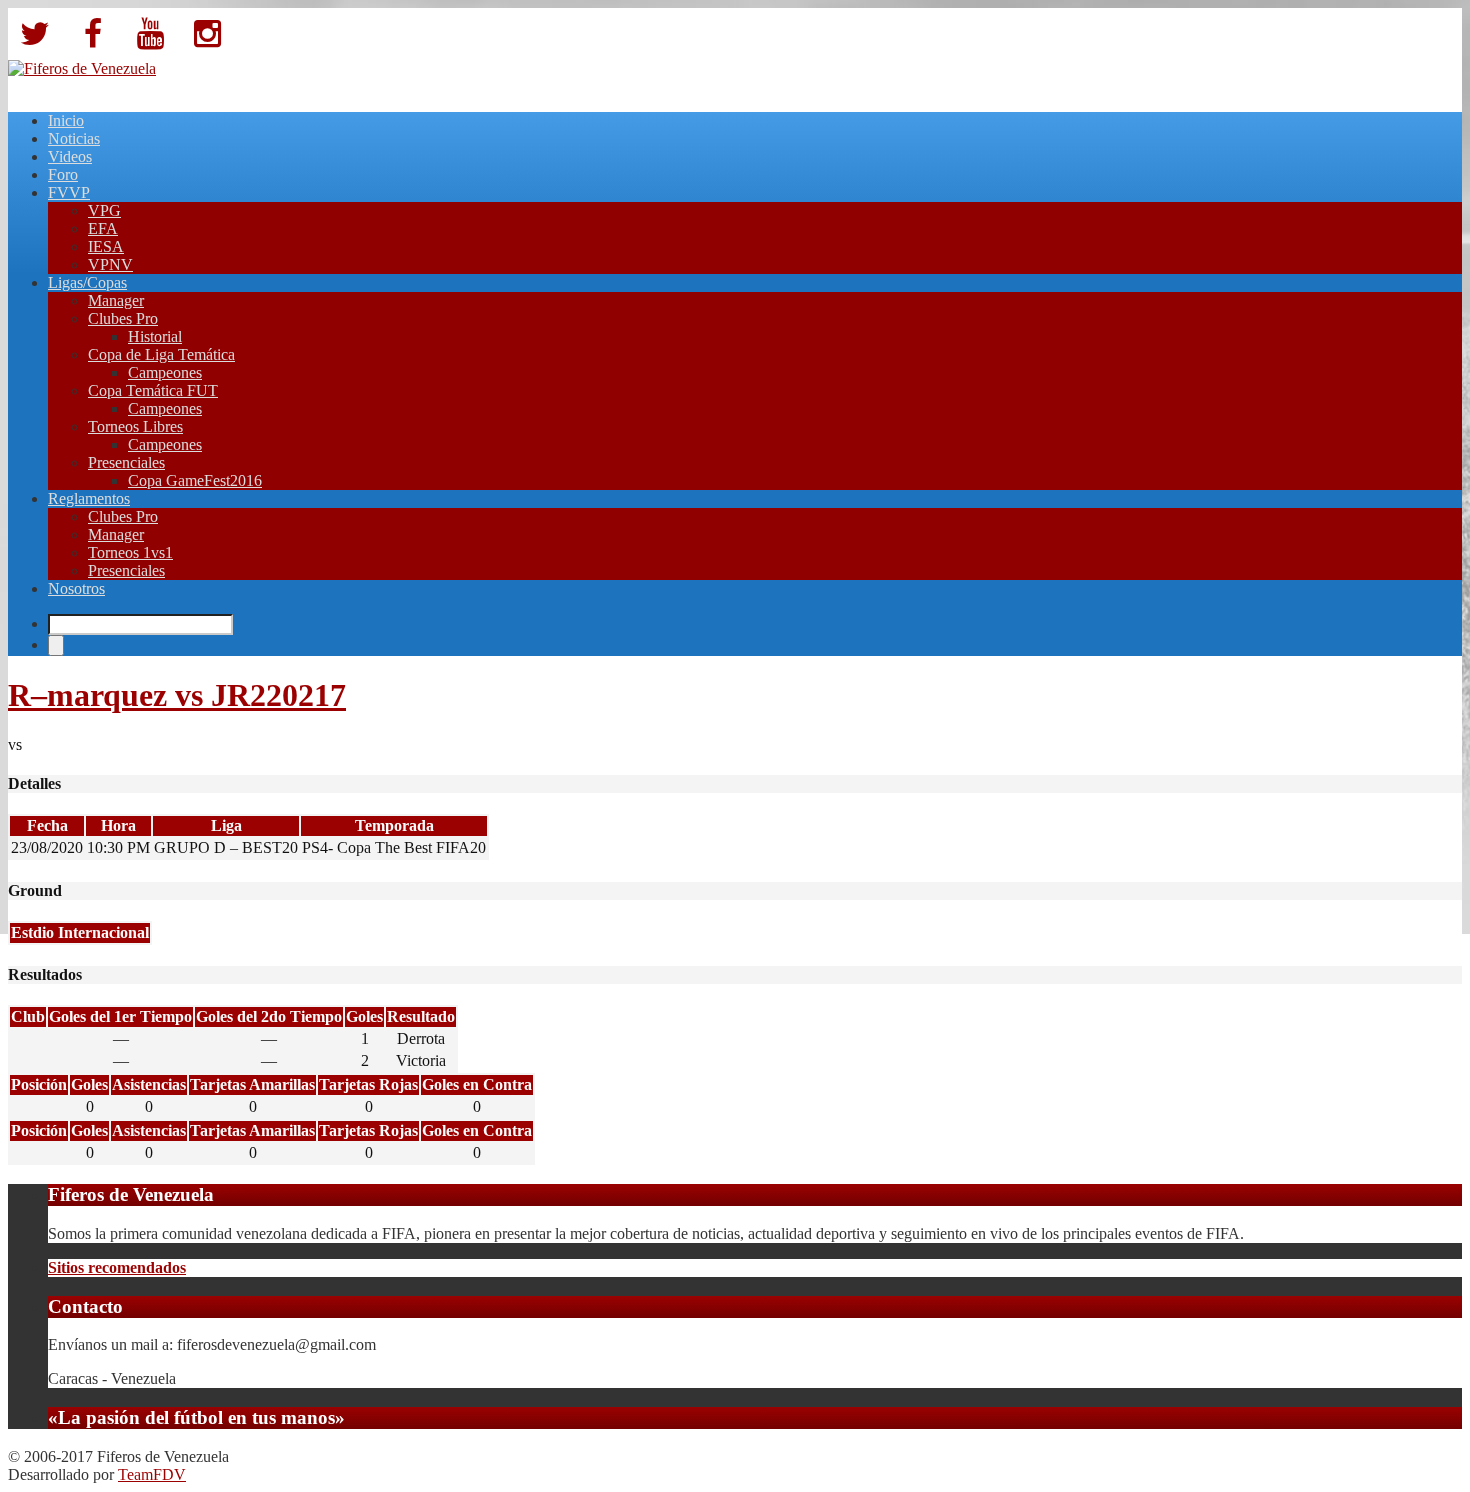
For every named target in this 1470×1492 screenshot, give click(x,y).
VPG (104, 210)
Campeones (165, 372)
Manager (116, 300)
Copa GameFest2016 (195, 480)
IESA (106, 246)
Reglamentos (89, 498)
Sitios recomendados (117, 1267)
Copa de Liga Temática (161, 354)
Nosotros (76, 588)
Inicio (66, 120)
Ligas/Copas (87, 282)
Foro (63, 174)
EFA (103, 228)
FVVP (69, 192)
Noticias (74, 138)
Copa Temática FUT (153, 390)
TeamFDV (152, 1474)
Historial (155, 336)
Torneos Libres (135, 426)
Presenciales (126, 462)
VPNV (110, 264)
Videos (70, 156)
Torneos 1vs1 (130, 552)
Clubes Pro (123, 318)
